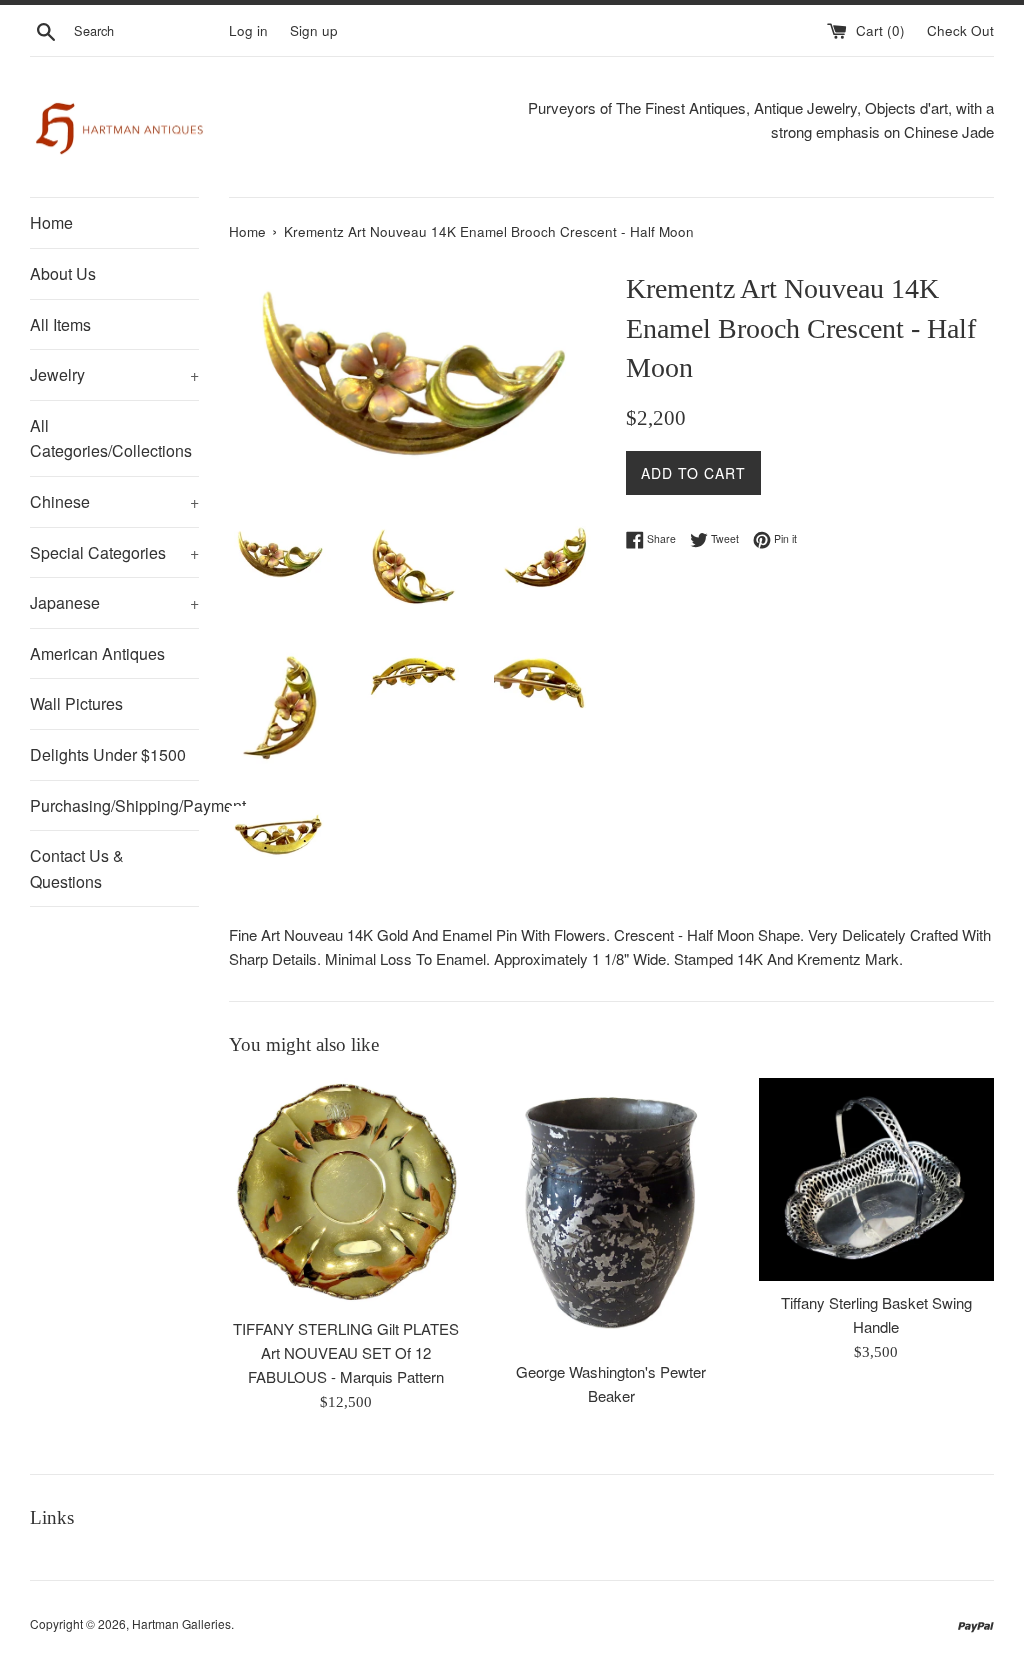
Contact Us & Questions (77, 868)
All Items (60, 324)
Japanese (114, 602)
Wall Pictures (76, 703)
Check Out (960, 30)
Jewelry (114, 374)
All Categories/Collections (111, 438)
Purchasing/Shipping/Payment (114, 805)
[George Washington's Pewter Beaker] (611, 1214)
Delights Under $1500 (108, 754)
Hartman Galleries (181, 1623)
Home (51, 222)
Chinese (114, 501)
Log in (248, 30)
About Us (63, 273)
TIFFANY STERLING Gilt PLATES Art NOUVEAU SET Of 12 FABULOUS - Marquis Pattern (346, 1352)
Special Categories (114, 552)
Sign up (314, 30)
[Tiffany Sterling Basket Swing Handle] (876, 1179)
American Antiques (97, 653)
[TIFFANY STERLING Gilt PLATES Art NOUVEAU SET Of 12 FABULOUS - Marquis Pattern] (346, 1192)
